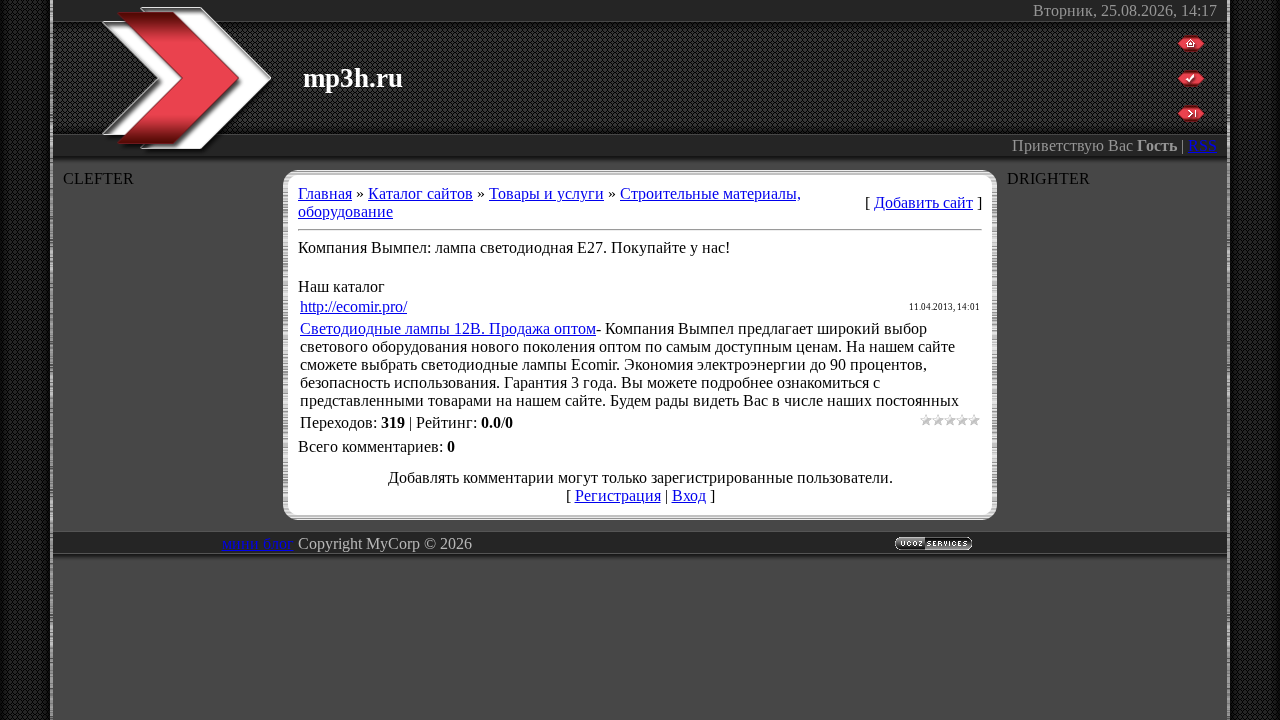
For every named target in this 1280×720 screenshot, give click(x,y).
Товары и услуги (546, 193)
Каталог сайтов (420, 193)
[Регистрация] (1191, 81)
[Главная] (1191, 46)
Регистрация (618, 495)
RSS (1202, 145)
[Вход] (1191, 116)
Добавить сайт (923, 202)
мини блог (258, 543)
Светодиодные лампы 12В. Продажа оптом (448, 328)
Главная (325, 193)
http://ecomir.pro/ (353, 306)
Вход (689, 495)
